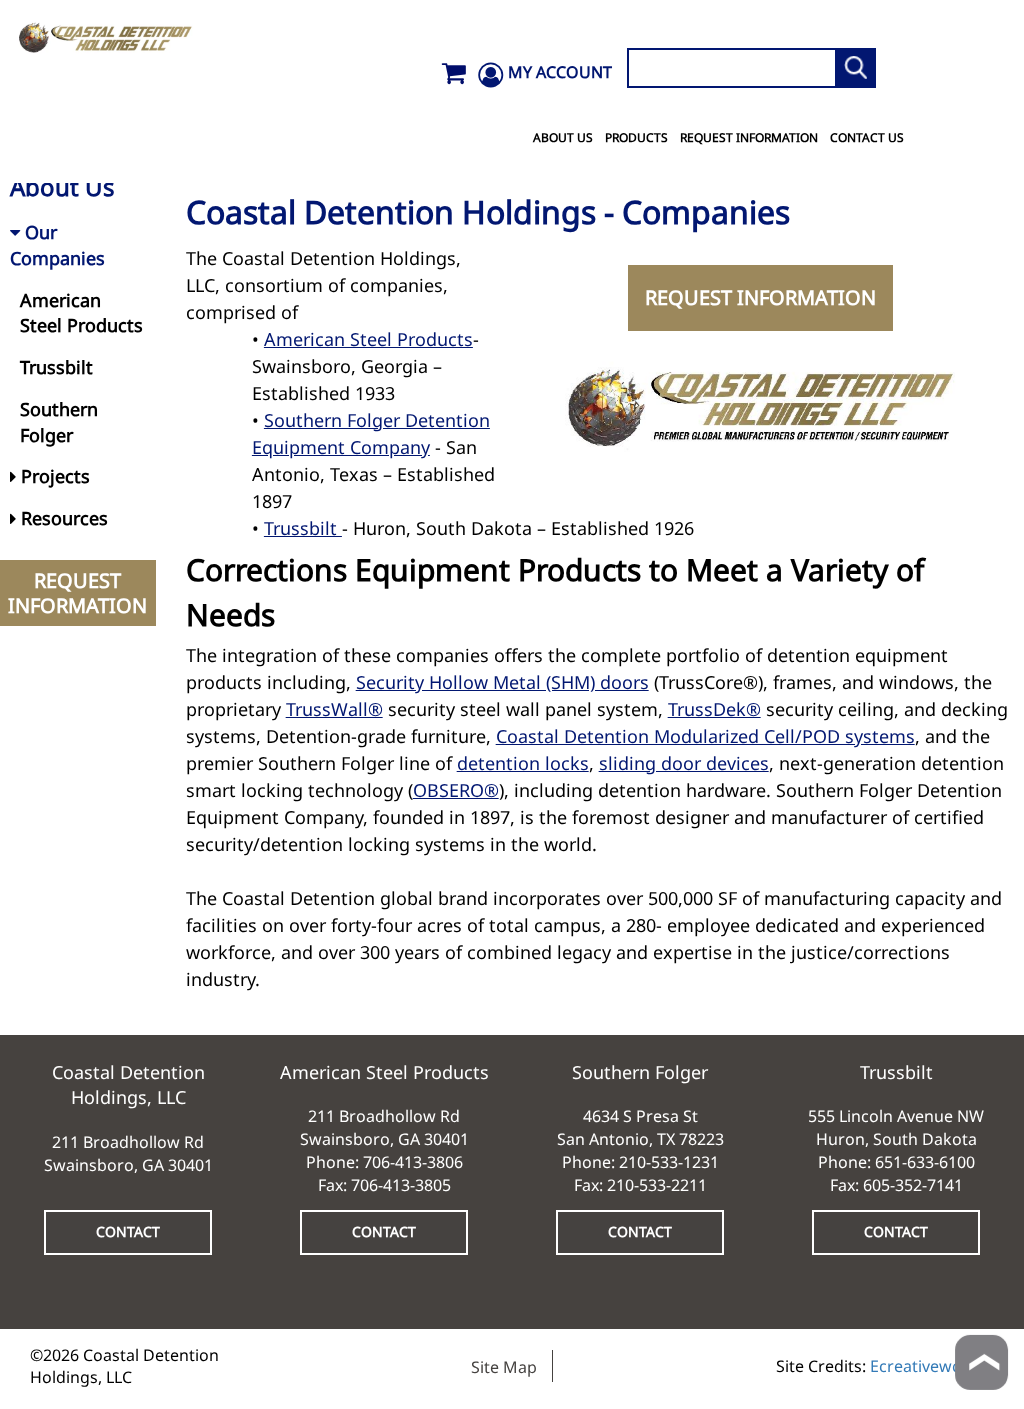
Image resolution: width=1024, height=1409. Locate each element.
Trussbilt (303, 528)
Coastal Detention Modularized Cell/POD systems (705, 736)
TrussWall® (334, 709)
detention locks (523, 763)
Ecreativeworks (928, 1366)
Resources (62, 518)
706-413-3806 (413, 1162)
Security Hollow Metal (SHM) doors (502, 682)
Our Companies (57, 245)
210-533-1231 (669, 1162)
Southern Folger (59, 422)
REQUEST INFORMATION (760, 297)
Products (636, 137)
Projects (53, 476)
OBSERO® (456, 790)
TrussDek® (714, 709)
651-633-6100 (925, 1162)
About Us (563, 137)
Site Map (504, 1367)
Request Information (749, 137)
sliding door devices (684, 763)
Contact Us (867, 137)
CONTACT (128, 1231)
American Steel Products (368, 339)
